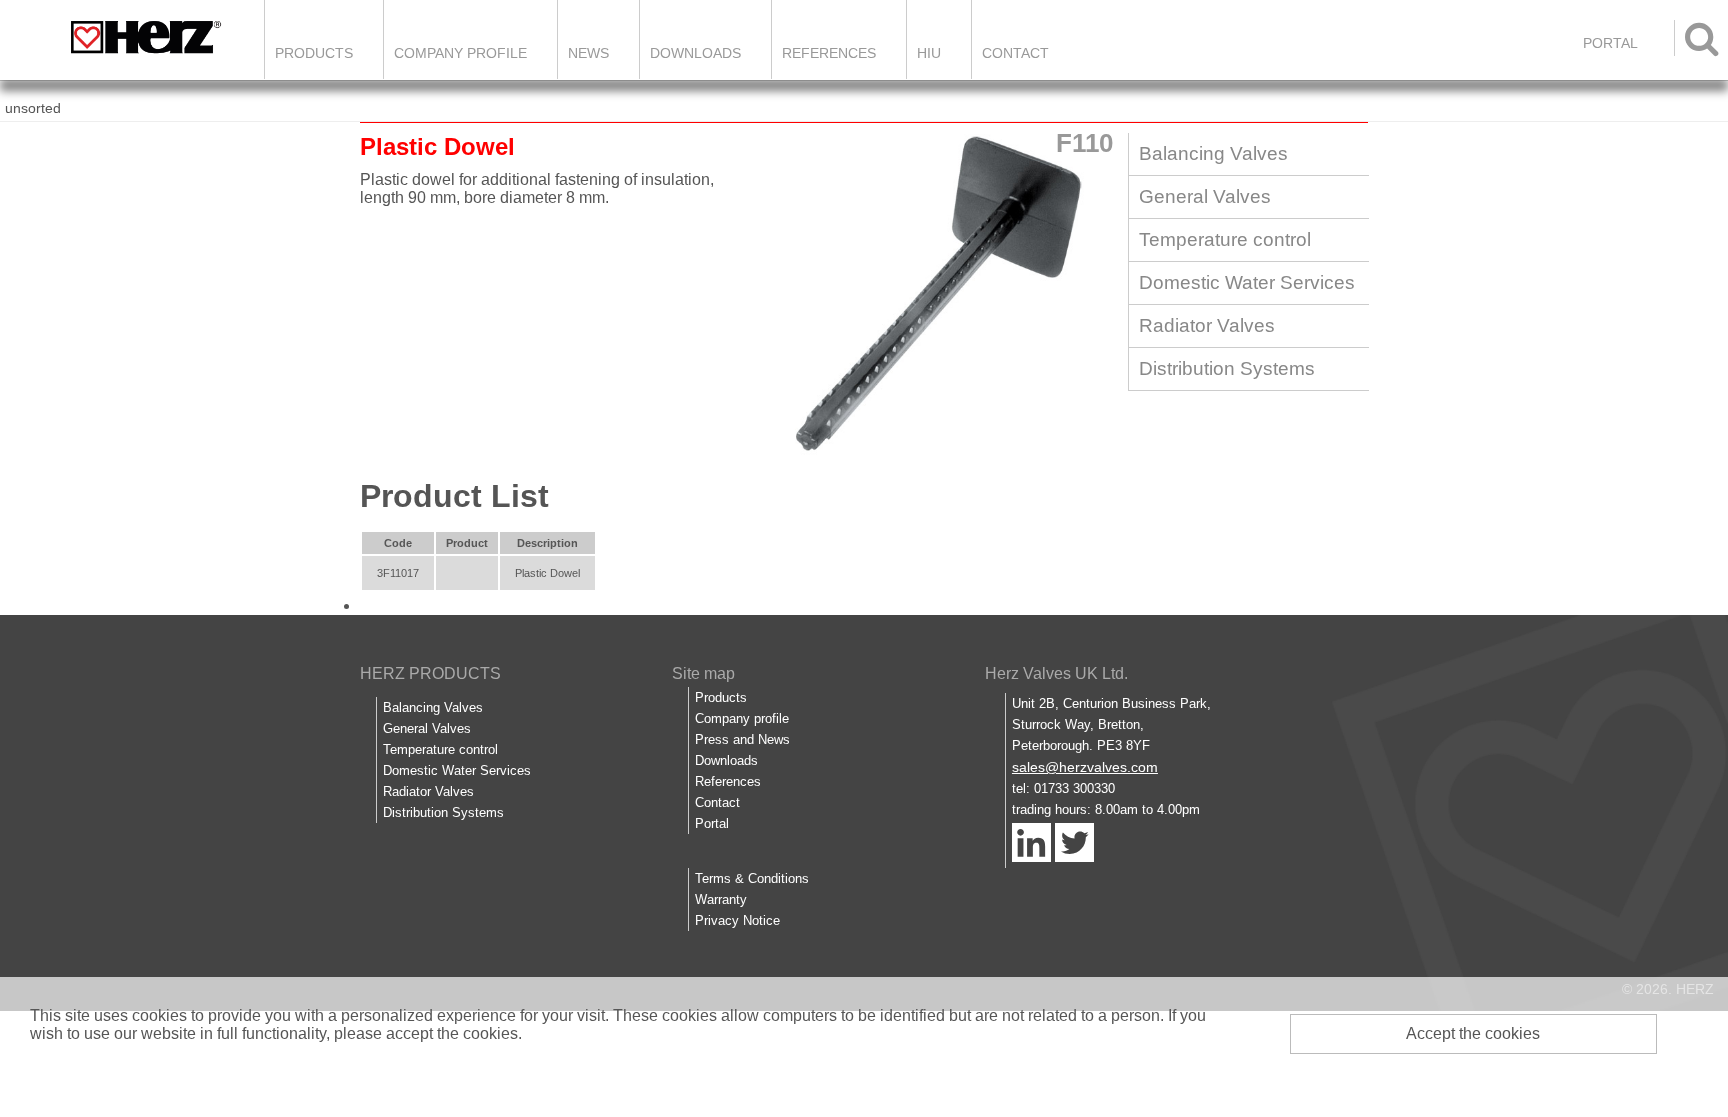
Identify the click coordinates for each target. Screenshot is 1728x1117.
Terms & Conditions (752, 878)
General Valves (1205, 196)
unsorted (33, 108)
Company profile (742, 718)
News (588, 53)
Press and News (742, 739)
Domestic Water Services (1247, 282)
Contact (1015, 53)
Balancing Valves (1213, 153)
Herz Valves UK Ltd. (1056, 673)
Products (314, 53)
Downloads (695, 53)
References (829, 53)
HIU (929, 53)
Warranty (721, 899)
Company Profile (460, 53)
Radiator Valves (1207, 325)
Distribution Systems (1227, 368)
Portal (712, 823)
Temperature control (1225, 239)
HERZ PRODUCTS (430, 673)
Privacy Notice (737, 920)
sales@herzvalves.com (1085, 767)
